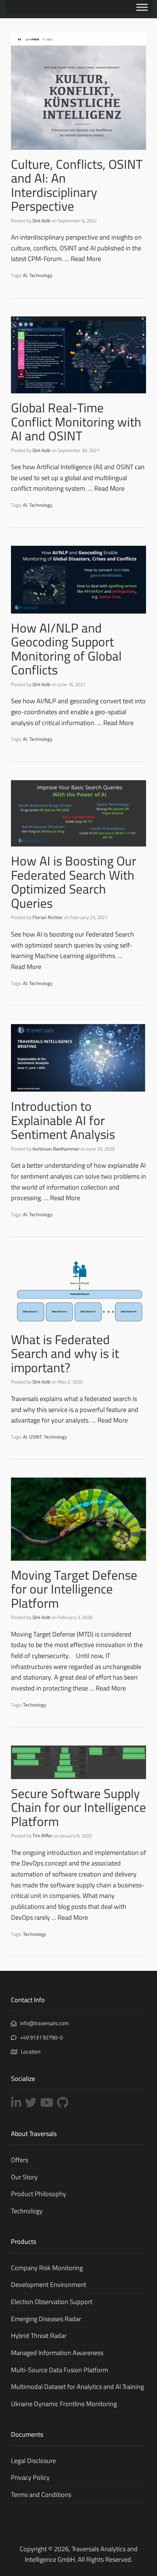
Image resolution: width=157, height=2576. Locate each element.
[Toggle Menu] (142, 7)
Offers (20, 2160)
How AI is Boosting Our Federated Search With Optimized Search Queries (74, 882)
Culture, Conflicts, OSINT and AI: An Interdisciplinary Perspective (77, 185)
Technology (41, 275)
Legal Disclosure (33, 2461)
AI (25, 275)
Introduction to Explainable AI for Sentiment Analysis (63, 1120)
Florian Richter (48, 917)
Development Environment (49, 2285)
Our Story (24, 2177)
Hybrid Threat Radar (39, 2336)
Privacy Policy (30, 2477)
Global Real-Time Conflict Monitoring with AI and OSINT (76, 422)
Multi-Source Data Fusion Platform (60, 2370)
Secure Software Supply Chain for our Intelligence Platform (78, 1807)
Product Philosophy (39, 2194)
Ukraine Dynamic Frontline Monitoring (64, 2404)
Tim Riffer (43, 1836)
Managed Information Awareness (57, 2353)
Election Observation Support (52, 2302)
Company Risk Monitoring (47, 2268)
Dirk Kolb (41, 221)
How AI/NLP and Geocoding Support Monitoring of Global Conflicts (66, 649)
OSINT (35, 1437)
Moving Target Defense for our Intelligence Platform (74, 1589)
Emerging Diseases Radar (46, 2319)
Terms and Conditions (41, 2495)
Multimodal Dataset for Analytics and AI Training (77, 2387)
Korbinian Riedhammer (56, 1149)
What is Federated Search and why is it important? (65, 1353)
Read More (86, 259)
